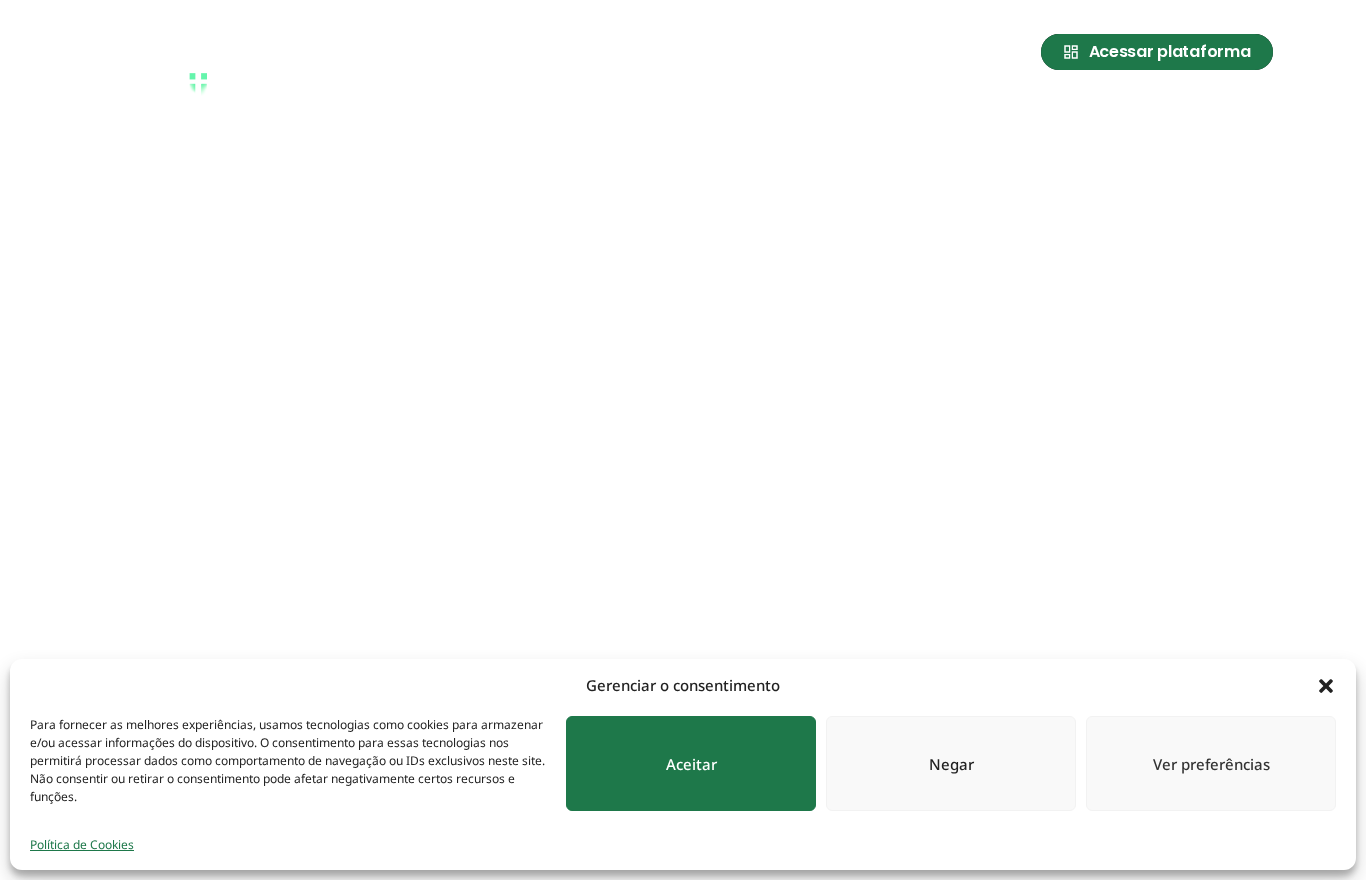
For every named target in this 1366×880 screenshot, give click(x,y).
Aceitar (691, 764)
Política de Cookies (82, 844)
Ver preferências (1211, 764)
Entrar (1244, 112)
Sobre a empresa (860, 112)
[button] (1326, 685)
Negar (951, 764)
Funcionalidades (1125, 112)
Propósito (992, 112)
